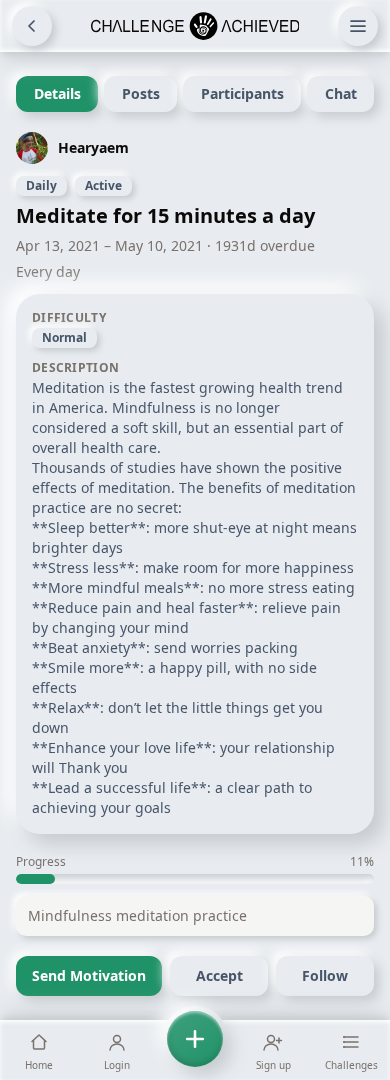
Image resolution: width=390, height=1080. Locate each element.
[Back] (32, 26)
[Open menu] (358, 26)
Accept (219, 975)
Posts (141, 93)
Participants (242, 93)
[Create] (195, 1050)
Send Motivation (89, 975)
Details (57, 93)
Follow (325, 975)
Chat (341, 93)
